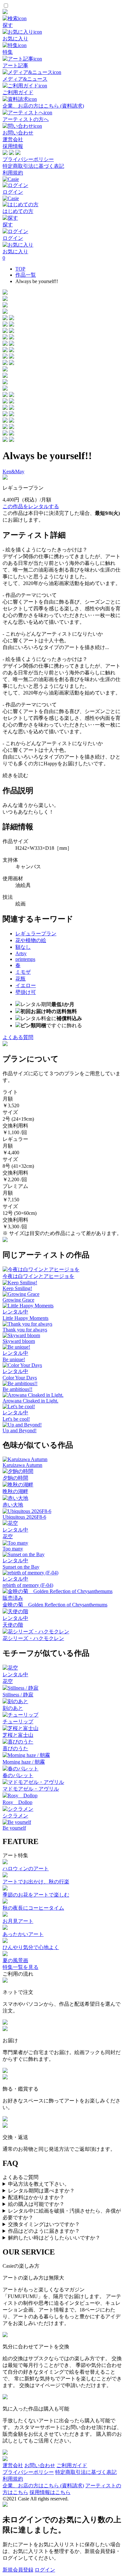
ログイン (45, 2570)
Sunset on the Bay (21, 1567)
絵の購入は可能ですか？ (36, 2204)
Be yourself (14, 1828)
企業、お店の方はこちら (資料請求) (43, 2486)
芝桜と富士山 (18, 1735)
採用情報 (13, 146)
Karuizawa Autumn (22, 1465)
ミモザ (23, 972)
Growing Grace (18, 1300)
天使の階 (13, 1625)
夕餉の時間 (15, 1478)
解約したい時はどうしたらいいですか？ (54, 2238)
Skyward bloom (19, 1341)
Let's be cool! (16, 1419)
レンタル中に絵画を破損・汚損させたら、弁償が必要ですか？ (62, 2214)
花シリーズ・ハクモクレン (33, 1638)
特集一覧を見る (21, 1967)
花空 (8, 1536)
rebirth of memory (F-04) (28, 1585)
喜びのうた (15, 1748)
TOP (20, 269)
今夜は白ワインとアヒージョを (38, 1276)
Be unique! (14, 1359)
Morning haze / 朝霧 (24, 1762)
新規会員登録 (18, 2570)
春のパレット (18, 1775)
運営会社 (13, 139)
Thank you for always (25, 1330)
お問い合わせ (40, 2465)
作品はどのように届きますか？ (44, 2231)
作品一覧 (26, 275)
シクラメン (15, 1816)
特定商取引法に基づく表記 (33, 166)
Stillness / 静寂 (18, 1695)
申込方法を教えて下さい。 (39, 2184)
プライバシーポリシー (28, 159)
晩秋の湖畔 (15, 1491)
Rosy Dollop (17, 1802)
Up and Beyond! (20, 1430)
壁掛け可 (26, 992)
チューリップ (18, 1722)
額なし (23, 947)
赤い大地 (13, 1505)
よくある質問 (18, 1037)
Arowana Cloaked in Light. (30, 1401)
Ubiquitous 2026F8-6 (24, 1517)
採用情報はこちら (50, 2492)
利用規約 (13, 173)
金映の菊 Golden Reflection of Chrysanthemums (55, 1605)
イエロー (26, 985)
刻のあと (13, 1708)
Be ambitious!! (17, 1389)
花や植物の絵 (31, 940)
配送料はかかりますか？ (36, 2197)
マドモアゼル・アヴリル (31, 1789)
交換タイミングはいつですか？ (44, 2224)
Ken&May (13, 471)
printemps (25, 959)
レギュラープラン (36, 934)
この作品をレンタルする (31, 506)
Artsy (21, 953)
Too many (13, 1549)
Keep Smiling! (17, 1288)
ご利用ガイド (72, 2465)
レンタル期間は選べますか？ (41, 2191)
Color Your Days (20, 1378)
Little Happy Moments (25, 1318)
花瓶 (21, 979)
